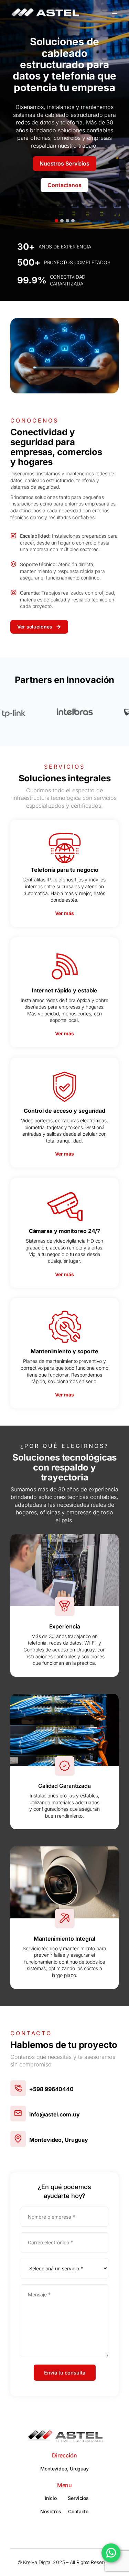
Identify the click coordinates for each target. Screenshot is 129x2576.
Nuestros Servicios (64, 163)
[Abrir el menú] (115, 12)
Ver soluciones (35, 627)
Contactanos (64, 185)
